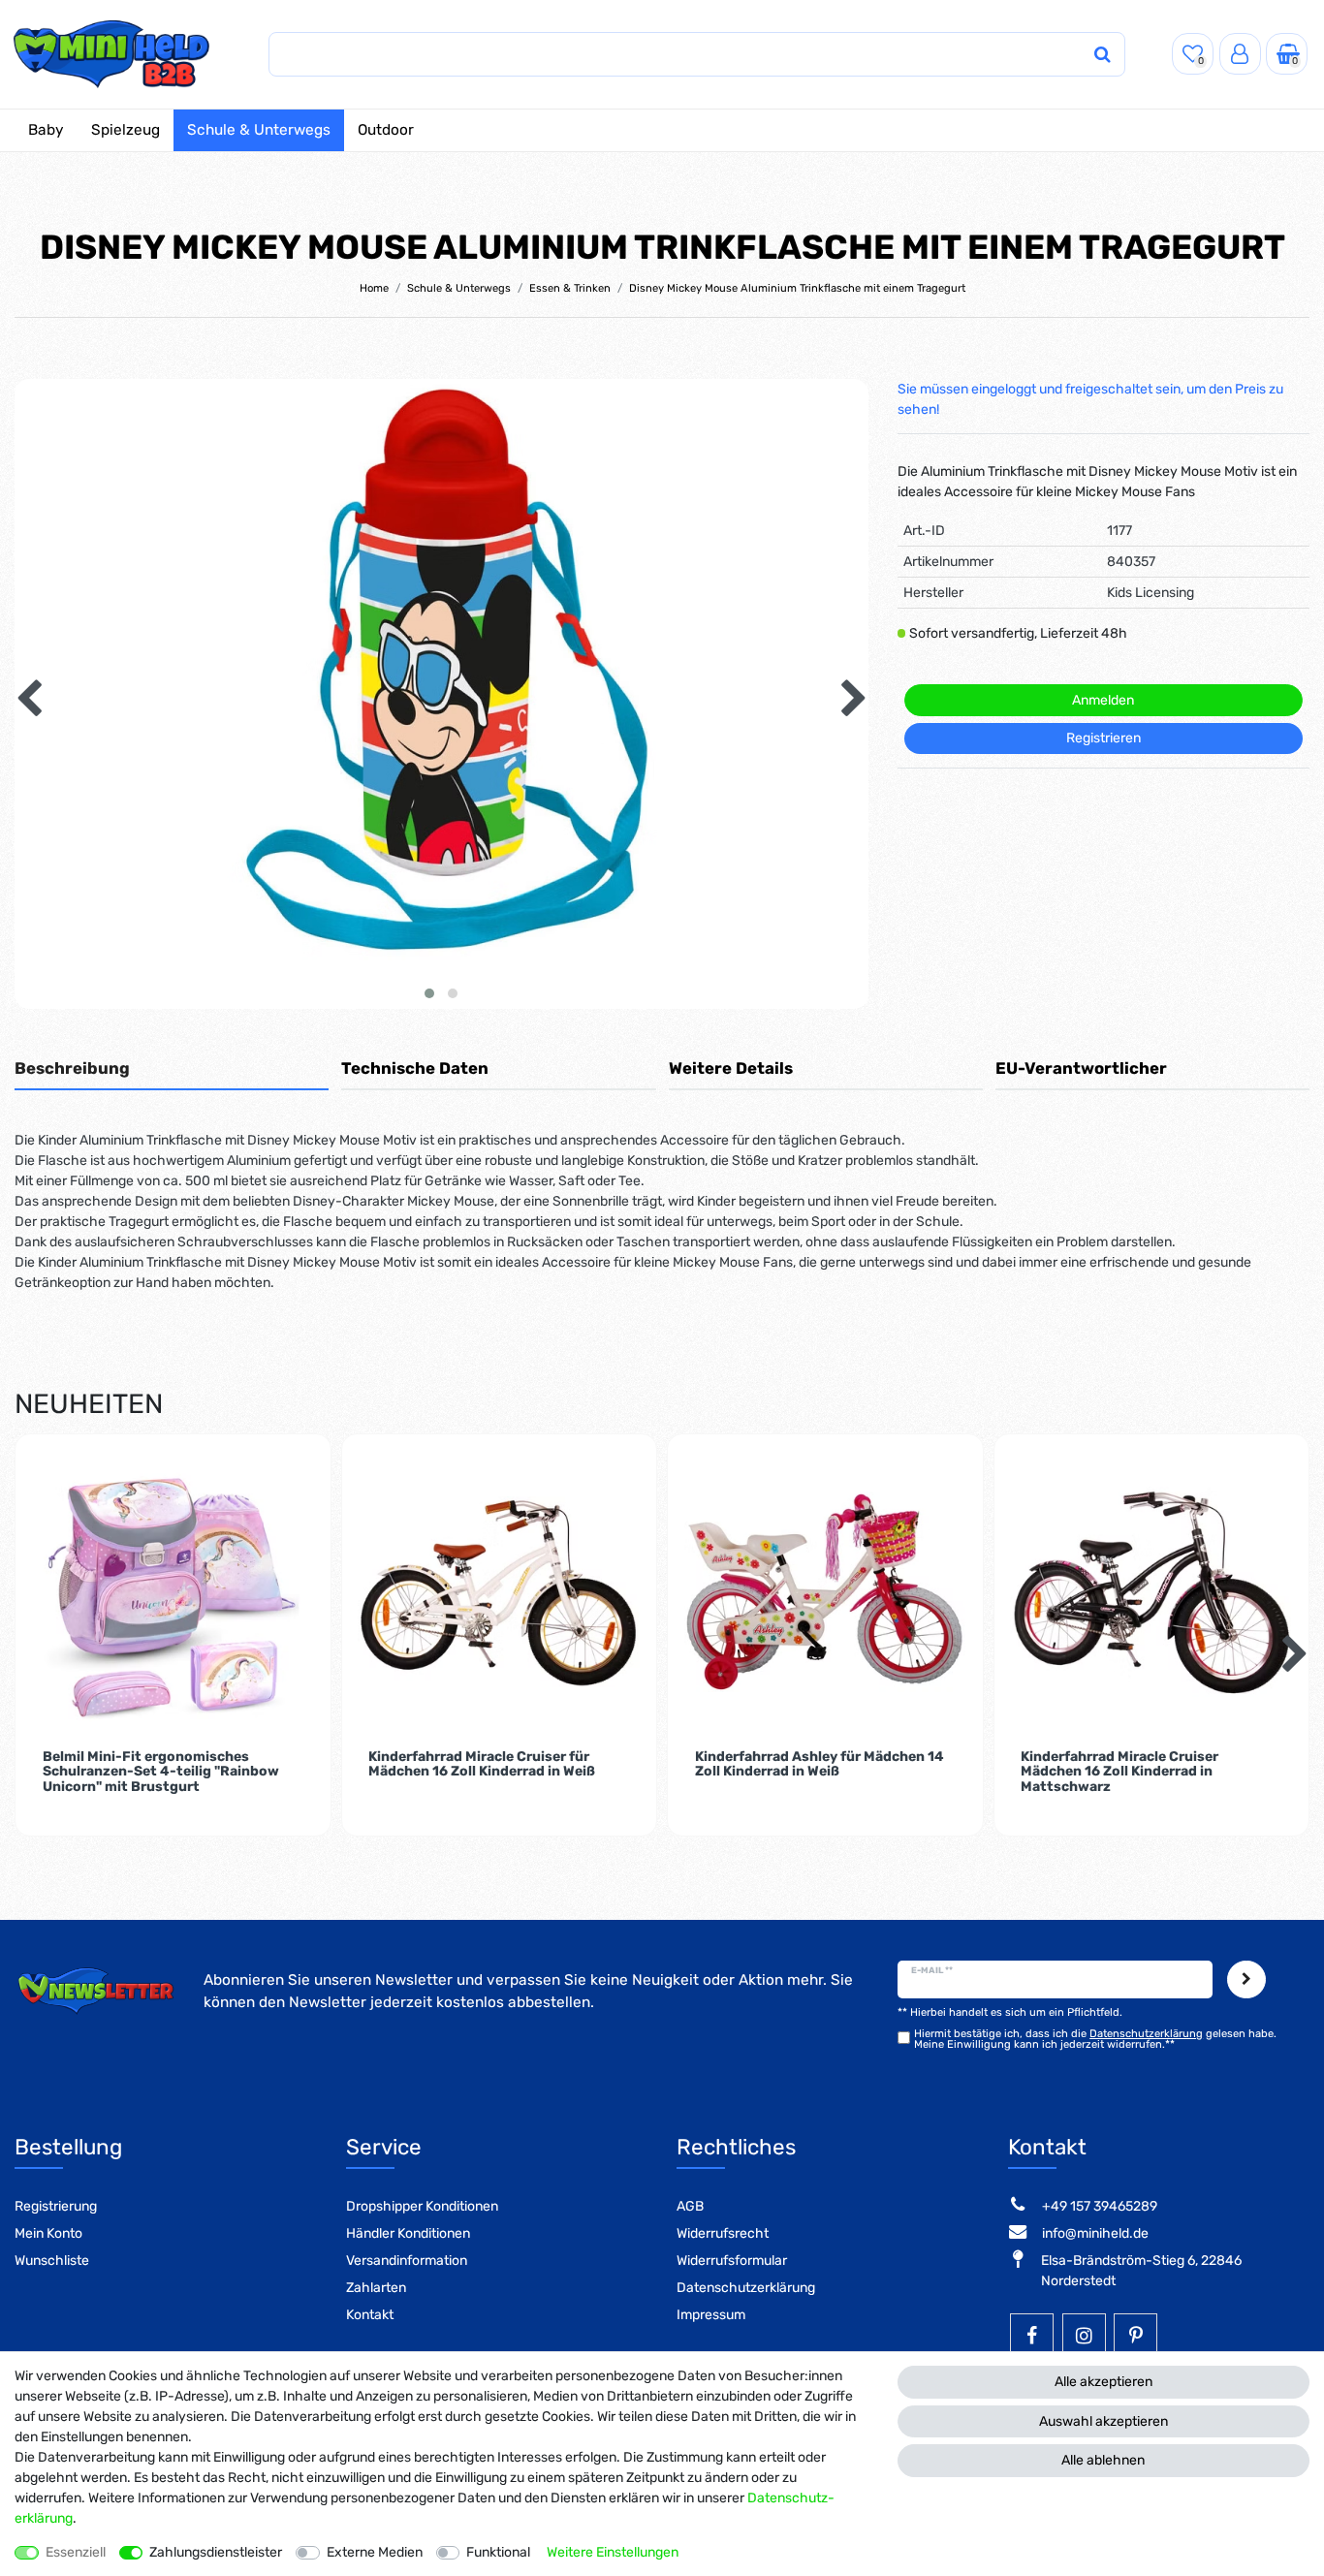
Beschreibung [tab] (72, 1068)
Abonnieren (1246, 1979)
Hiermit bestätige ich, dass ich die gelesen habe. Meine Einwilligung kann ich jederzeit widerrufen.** (1095, 2039)
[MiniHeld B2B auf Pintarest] (1135, 2335)
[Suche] (1102, 55)
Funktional (498, 2552)
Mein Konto (48, 2233)
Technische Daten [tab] (415, 1068)
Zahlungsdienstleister (216, 2552)
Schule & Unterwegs (259, 130)
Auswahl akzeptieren (1103, 2421)
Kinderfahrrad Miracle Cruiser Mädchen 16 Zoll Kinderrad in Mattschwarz (1119, 1772)
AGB (690, 2206)
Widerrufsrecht (723, 2233)
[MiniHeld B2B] (112, 54)
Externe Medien (375, 2552)
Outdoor (386, 130)
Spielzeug (126, 130)
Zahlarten (376, 2288)
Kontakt (370, 2315)
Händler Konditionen (408, 2233)
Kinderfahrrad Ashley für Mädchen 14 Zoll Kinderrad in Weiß (820, 1764)
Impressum (711, 2315)
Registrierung (56, 2206)
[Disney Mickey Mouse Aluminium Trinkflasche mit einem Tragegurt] (441, 806)
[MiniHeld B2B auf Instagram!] (1084, 2335)
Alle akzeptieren (1103, 2382)
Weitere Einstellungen (613, 2552)
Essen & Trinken (570, 288)
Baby (46, 130)
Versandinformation (407, 2261)
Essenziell (76, 2552)
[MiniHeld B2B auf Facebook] (1032, 2335)
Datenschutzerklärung (746, 2288)
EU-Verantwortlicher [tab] (1081, 1068)
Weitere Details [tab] (731, 1068)
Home (374, 288)
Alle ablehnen (1103, 2460)
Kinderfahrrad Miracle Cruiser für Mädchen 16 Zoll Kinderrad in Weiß (482, 1764)
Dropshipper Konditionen (422, 2206)
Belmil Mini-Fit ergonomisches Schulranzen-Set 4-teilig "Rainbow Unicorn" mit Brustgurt (161, 1772)
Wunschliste (52, 2261)
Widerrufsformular (732, 2261)
